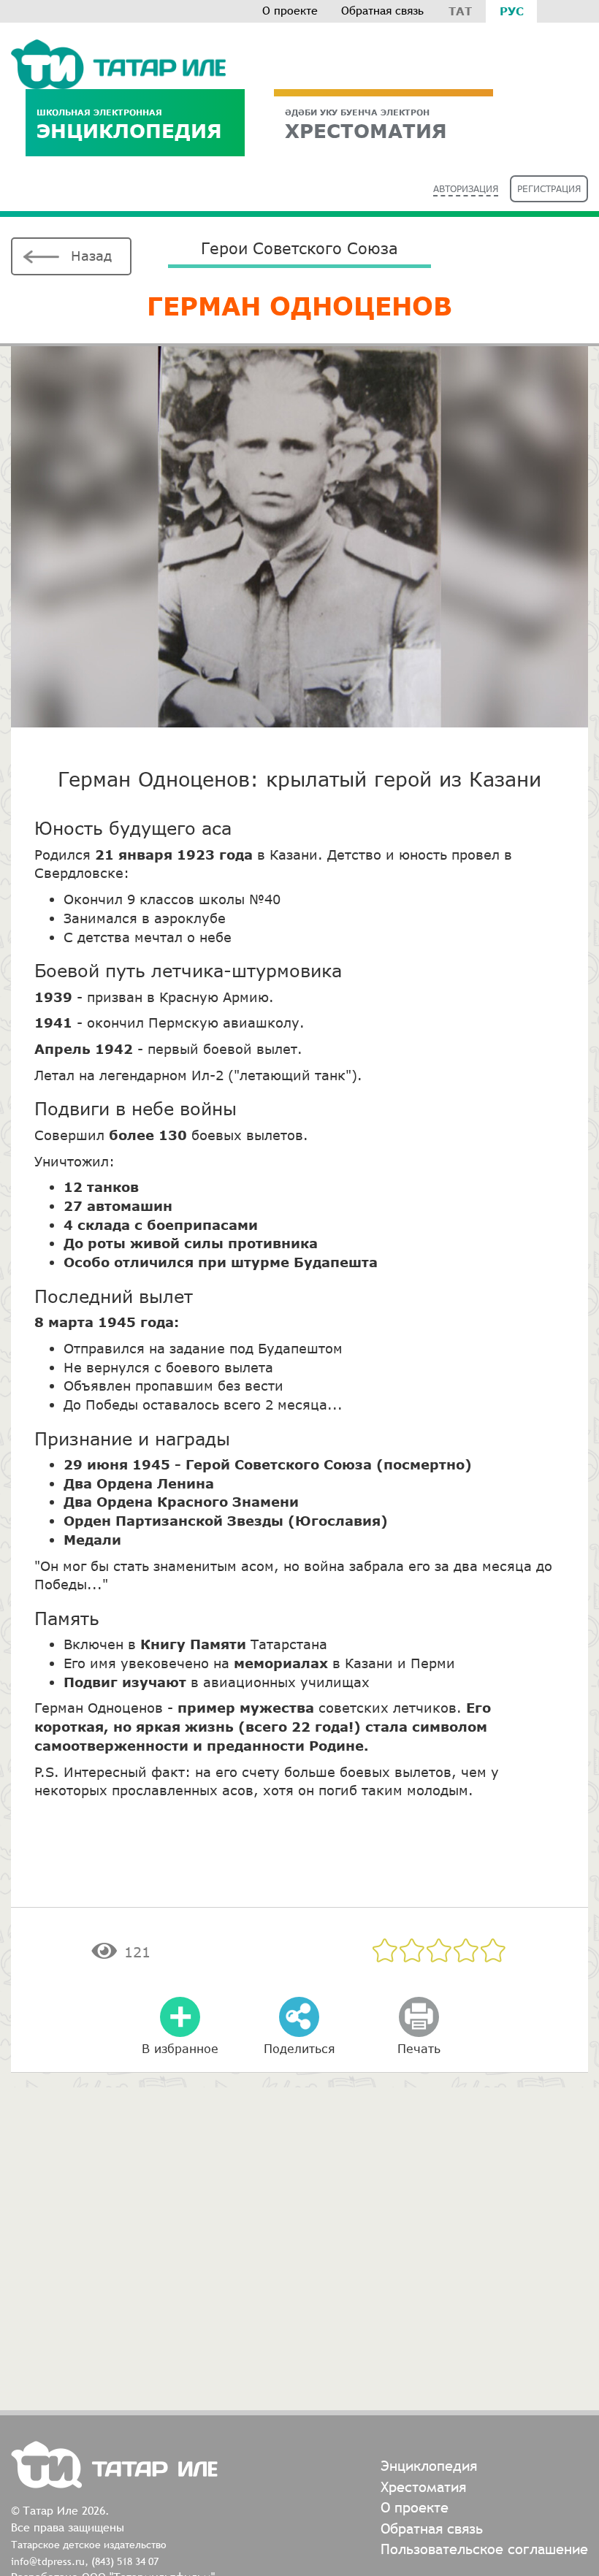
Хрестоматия (423, 2487)
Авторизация (466, 189)
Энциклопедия (129, 125)
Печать (419, 2048)
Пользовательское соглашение (484, 2549)
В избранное (180, 2048)
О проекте (290, 11)
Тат (460, 11)
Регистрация (549, 189)
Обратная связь (382, 11)
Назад (91, 256)
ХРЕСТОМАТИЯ (366, 125)
